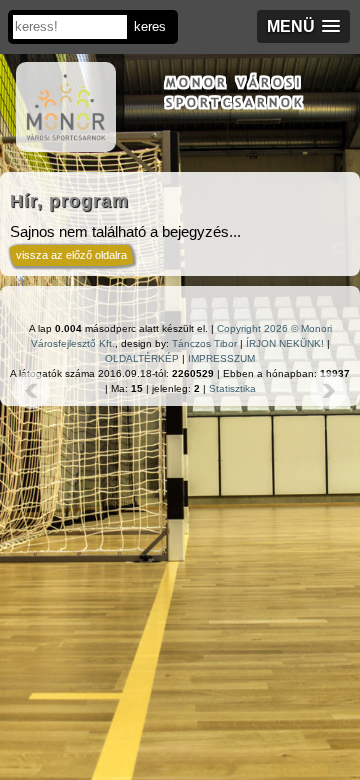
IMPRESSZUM (221, 358)
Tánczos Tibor (204, 343)
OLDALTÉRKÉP (142, 358)
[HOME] (66, 141)
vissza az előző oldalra (71, 255)
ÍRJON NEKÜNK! (285, 343)
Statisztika (232, 388)
